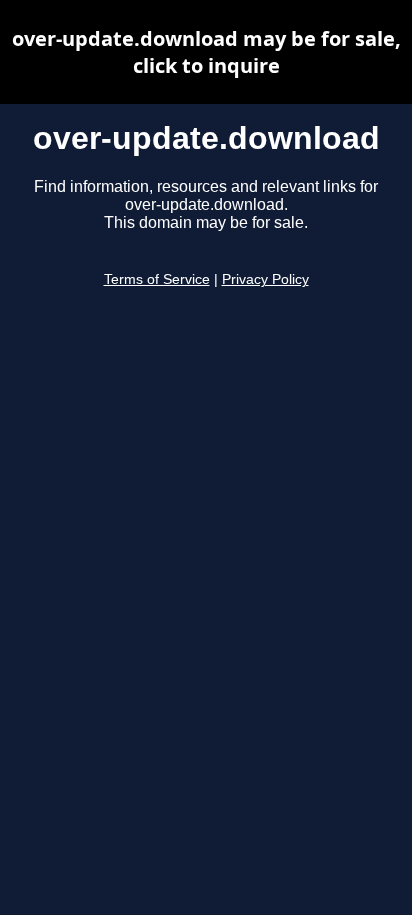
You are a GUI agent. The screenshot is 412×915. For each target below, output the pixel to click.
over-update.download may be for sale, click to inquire (206, 52)
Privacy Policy (265, 279)
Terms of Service (157, 279)
